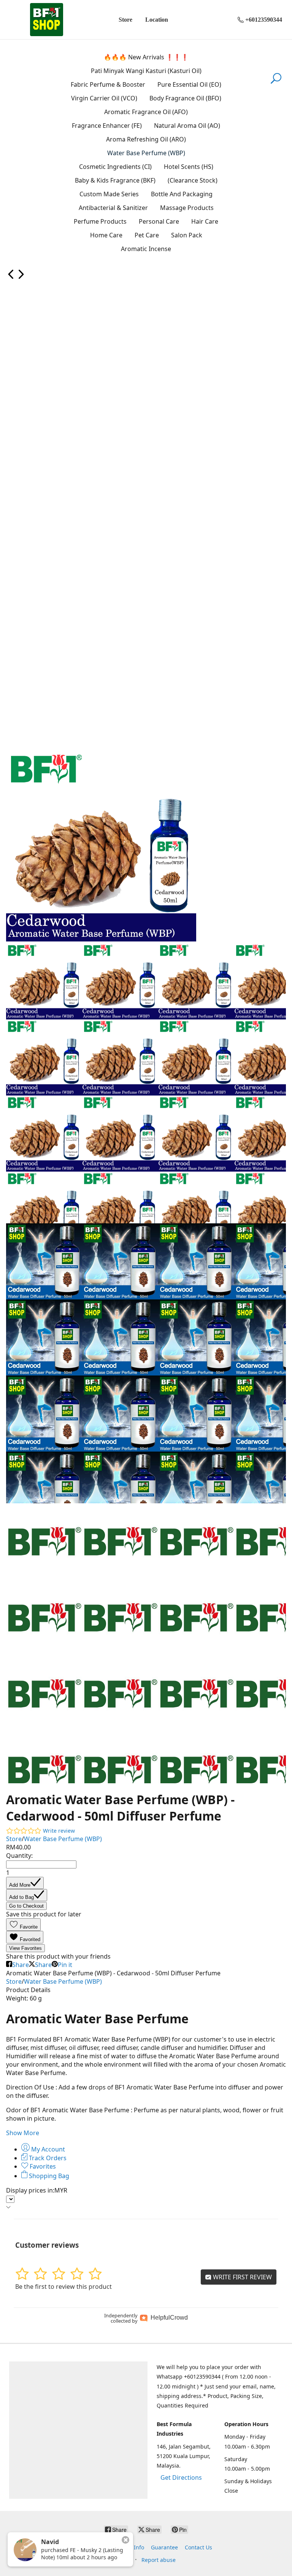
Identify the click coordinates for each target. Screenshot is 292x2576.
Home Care (106, 235)
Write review (59, 1831)
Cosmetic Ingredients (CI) (115, 167)
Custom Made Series (109, 194)
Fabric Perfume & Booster (108, 84)
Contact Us (198, 2547)
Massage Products (187, 208)
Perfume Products (100, 221)
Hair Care (205, 221)
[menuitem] (11, 277)
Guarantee (164, 2547)
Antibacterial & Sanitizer (113, 208)
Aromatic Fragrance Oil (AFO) (146, 112)
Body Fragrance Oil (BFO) (185, 98)
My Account (47, 2149)
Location (157, 20)
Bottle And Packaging (182, 194)
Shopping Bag (48, 2176)
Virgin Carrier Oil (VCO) (104, 98)
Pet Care (147, 235)
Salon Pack (187, 235)
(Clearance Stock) (193, 180)
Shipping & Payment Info (112, 2547)
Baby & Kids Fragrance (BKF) (115, 180)
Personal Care (159, 221)
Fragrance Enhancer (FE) (107, 126)
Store (125, 20)
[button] (23, 1925)
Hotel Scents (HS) (189, 167)
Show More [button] (23, 2133)
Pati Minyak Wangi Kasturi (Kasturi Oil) (146, 71)
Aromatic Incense (146, 249)
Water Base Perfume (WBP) (146, 153)
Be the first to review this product (63, 2287)
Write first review (242, 2277)
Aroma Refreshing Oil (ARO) (146, 139)
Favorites (42, 2166)
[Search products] (276, 83)
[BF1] (46, 20)
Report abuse (159, 2560)
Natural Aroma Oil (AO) (187, 126)
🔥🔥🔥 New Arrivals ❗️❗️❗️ (146, 57)
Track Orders (47, 2158)
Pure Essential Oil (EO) (189, 84)
